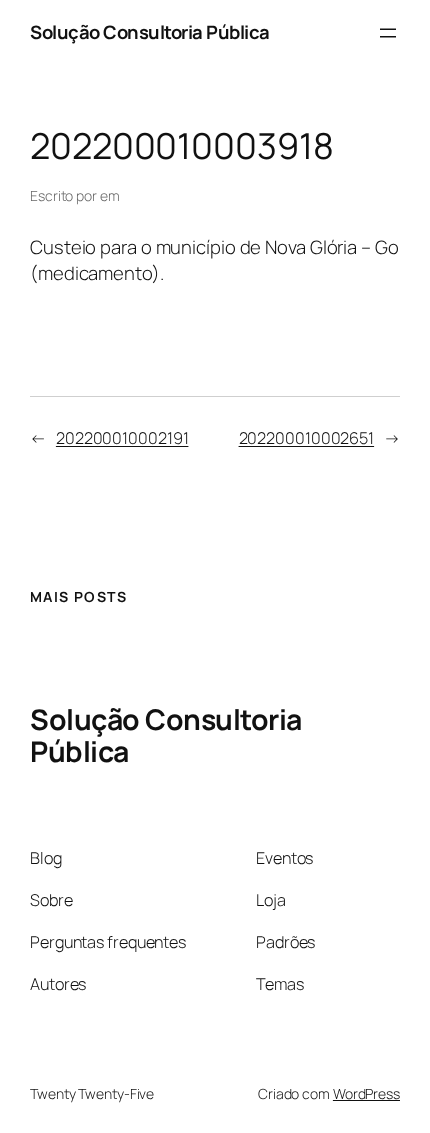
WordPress (366, 1093)
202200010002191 (122, 438)
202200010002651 (307, 438)
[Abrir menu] (388, 33)
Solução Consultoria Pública (150, 32)
